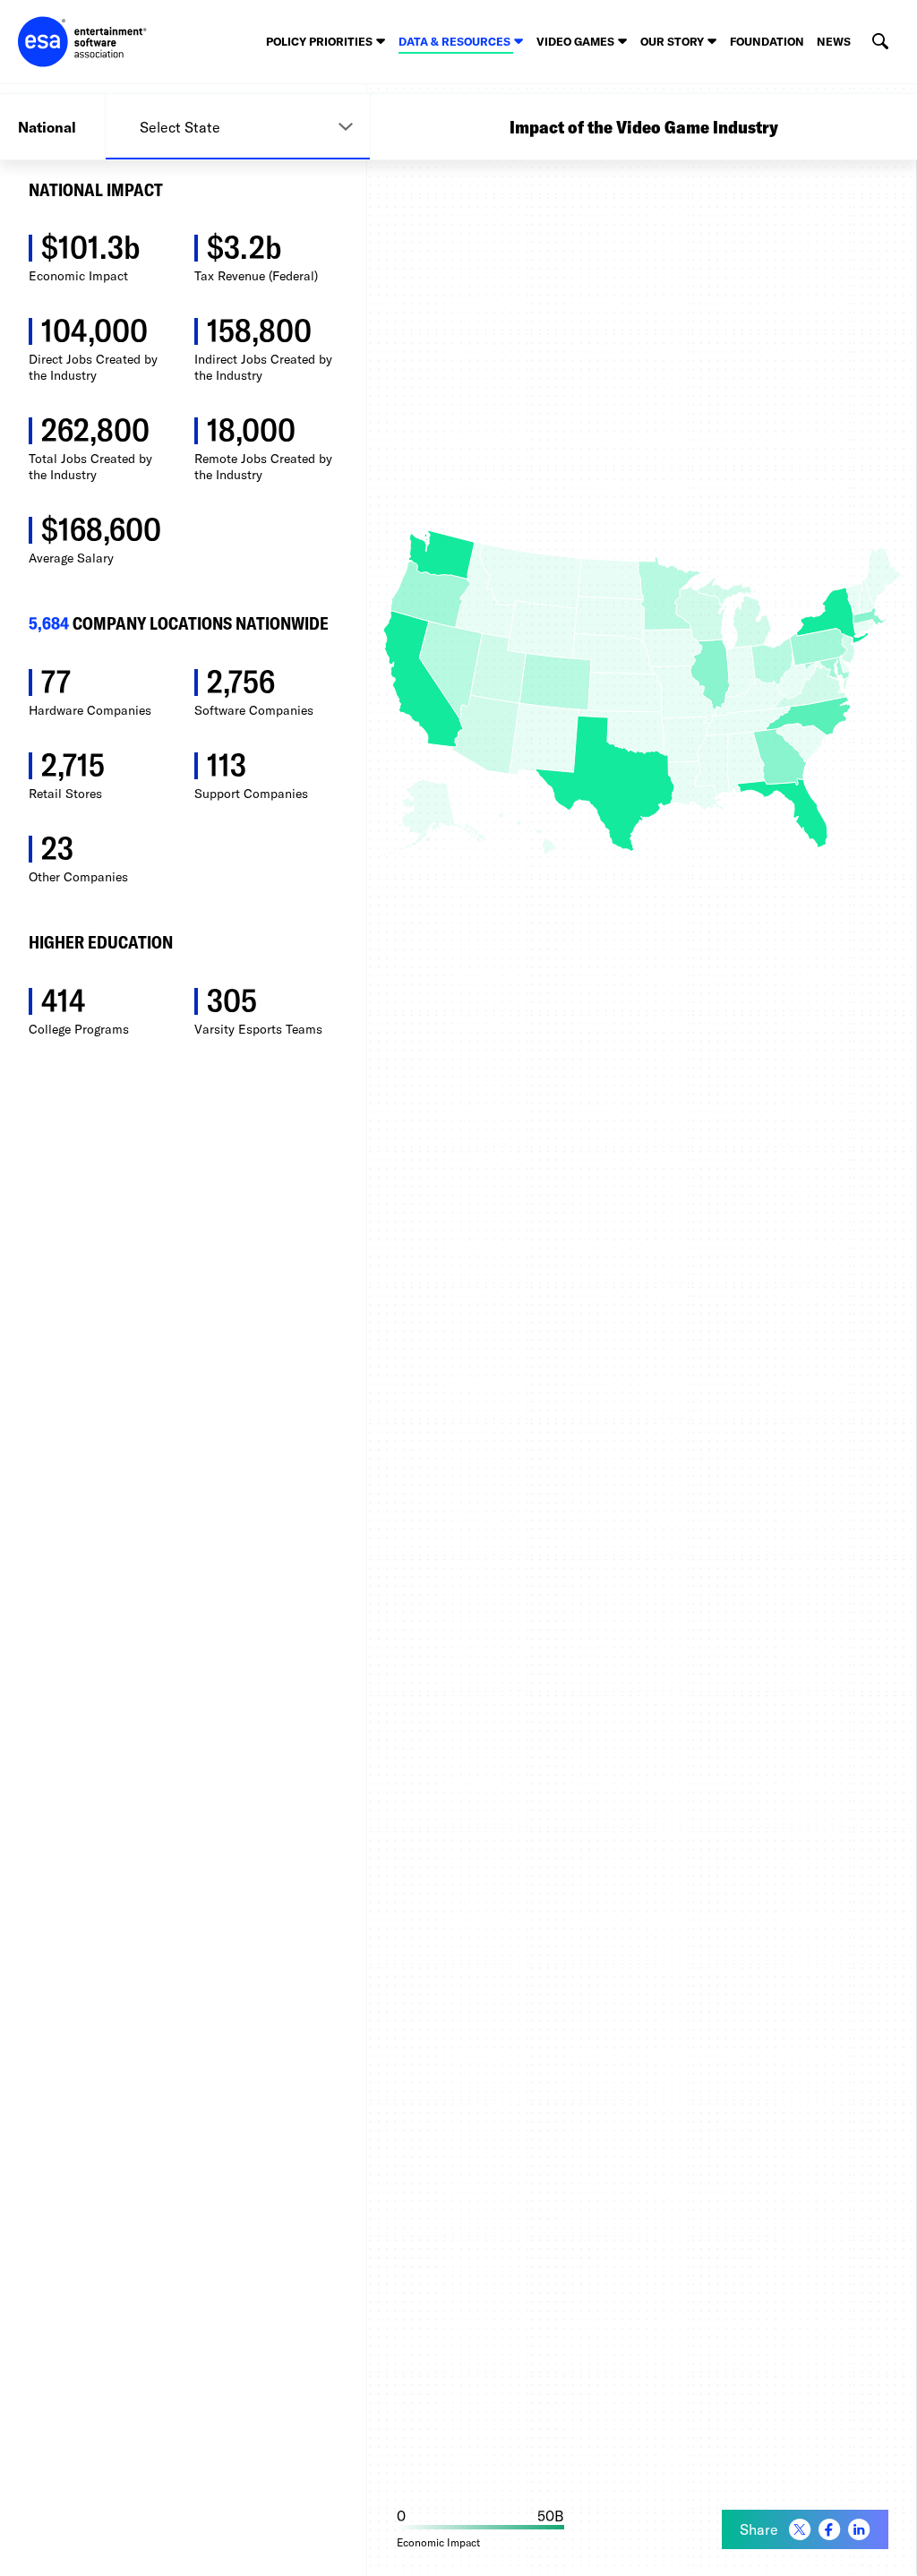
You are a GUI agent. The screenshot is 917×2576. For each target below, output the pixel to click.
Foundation (767, 41)
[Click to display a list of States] (238, 127)
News (834, 41)
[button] (880, 42)
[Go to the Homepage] (82, 42)
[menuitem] (800, 2530)
